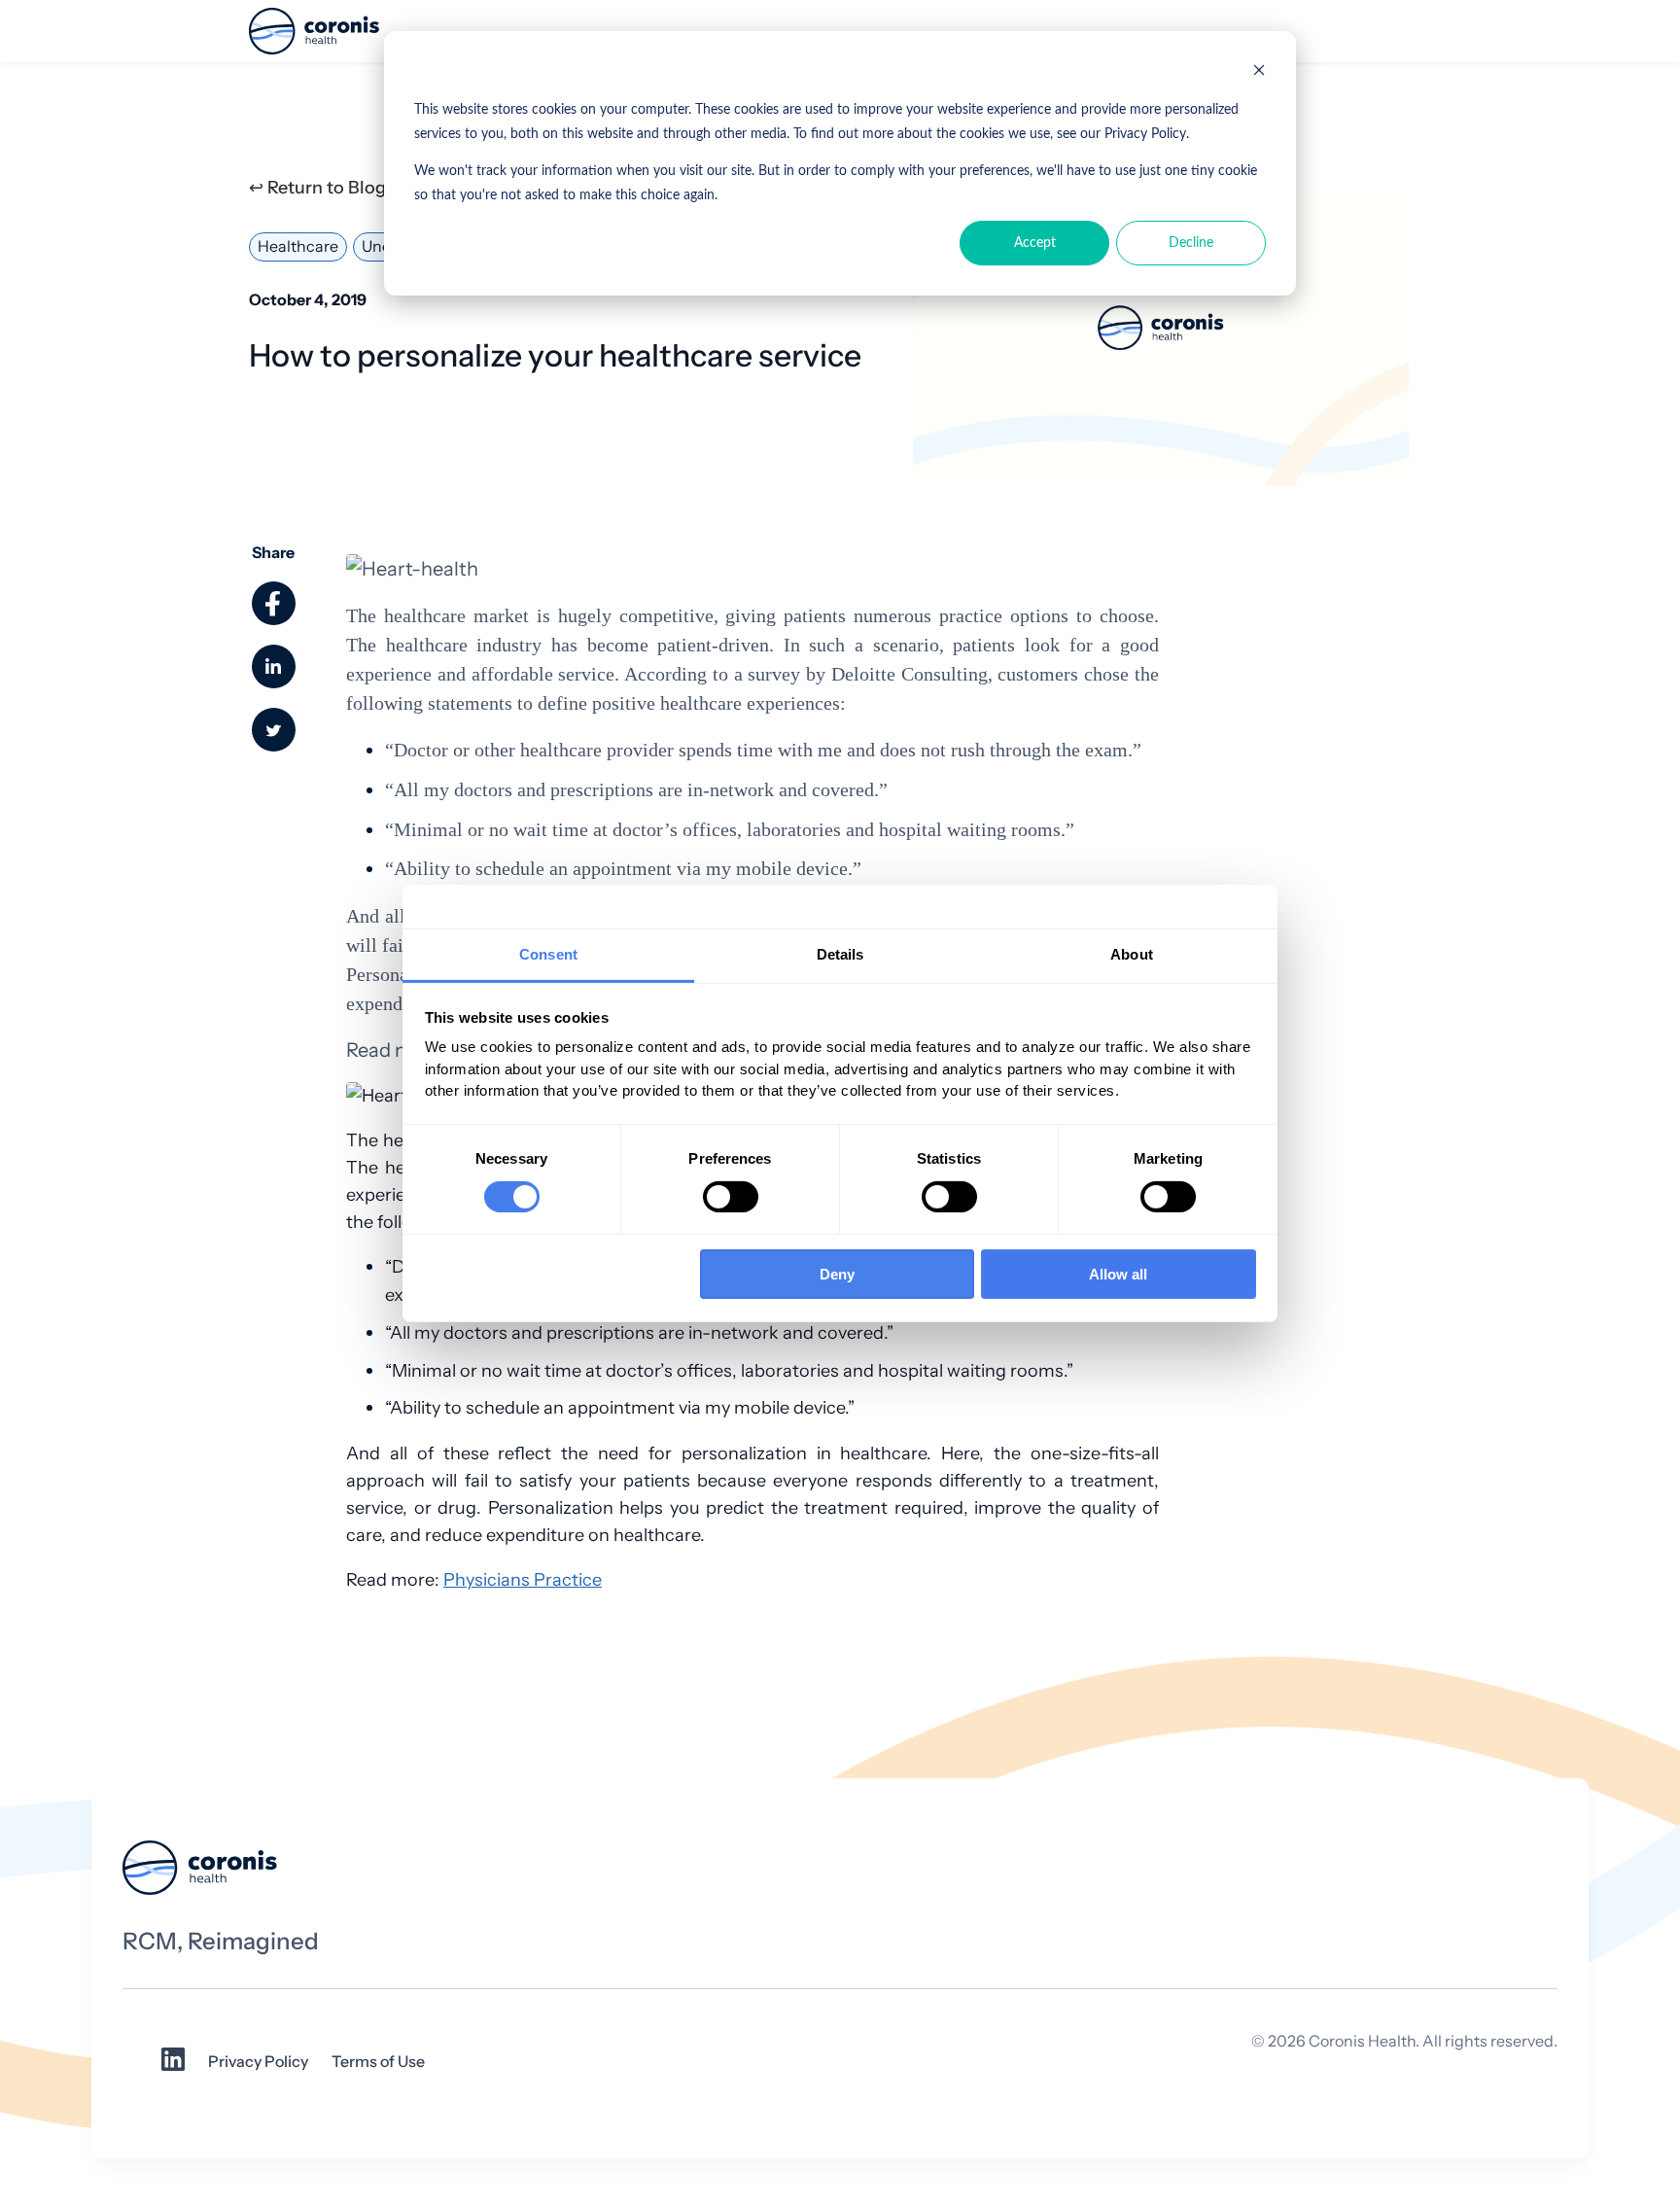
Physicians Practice (523, 1579)
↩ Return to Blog (317, 188)
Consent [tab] (548, 953)
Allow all (1118, 1274)
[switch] (731, 1197)
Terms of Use (378, 2062)
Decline (1191, 243)
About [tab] (1132, 953)
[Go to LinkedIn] (173, 2066)
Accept (1035, 243)
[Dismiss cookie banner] (1259, 73)
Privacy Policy (258, 2062)
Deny (837, 1274)
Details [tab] (840, 953)
